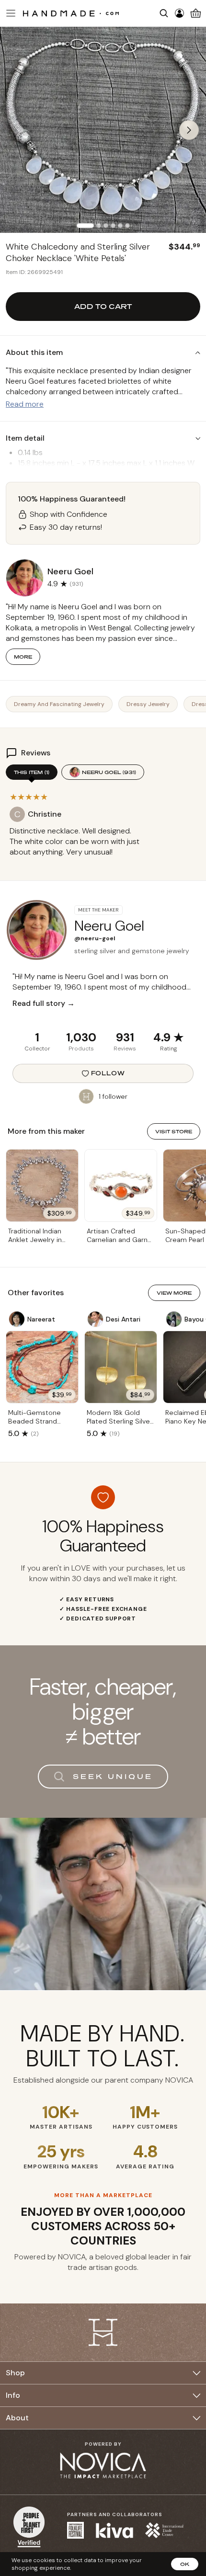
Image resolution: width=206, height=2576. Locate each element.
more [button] (23, 657)
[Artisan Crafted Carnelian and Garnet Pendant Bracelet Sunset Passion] (121, 1185)
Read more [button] (25, 404)
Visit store (174, 1131)
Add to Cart (103, 306)
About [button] (17, 2418)
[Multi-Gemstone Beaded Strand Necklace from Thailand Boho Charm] (42, 1367)
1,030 (81, 1037)
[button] (10, 13)
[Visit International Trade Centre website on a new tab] (164, 2530)
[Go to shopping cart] (196, 13)
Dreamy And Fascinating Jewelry (59, 704)
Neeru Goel (109, 772)
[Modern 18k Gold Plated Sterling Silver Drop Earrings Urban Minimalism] (121, 1367)
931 (125, 1037)
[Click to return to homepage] (71, 13)
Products (81, 1049)
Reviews (125, 1049)
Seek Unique (113, 1776)
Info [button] (13, 2395)
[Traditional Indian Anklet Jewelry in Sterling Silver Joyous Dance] (42, 1185)
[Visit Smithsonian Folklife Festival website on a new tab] (75, 2530)
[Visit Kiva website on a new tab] (114, 2530)
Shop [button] (15, 2373)
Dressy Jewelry (148, 704)
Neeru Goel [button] (70, 571)
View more (174, 1293)
